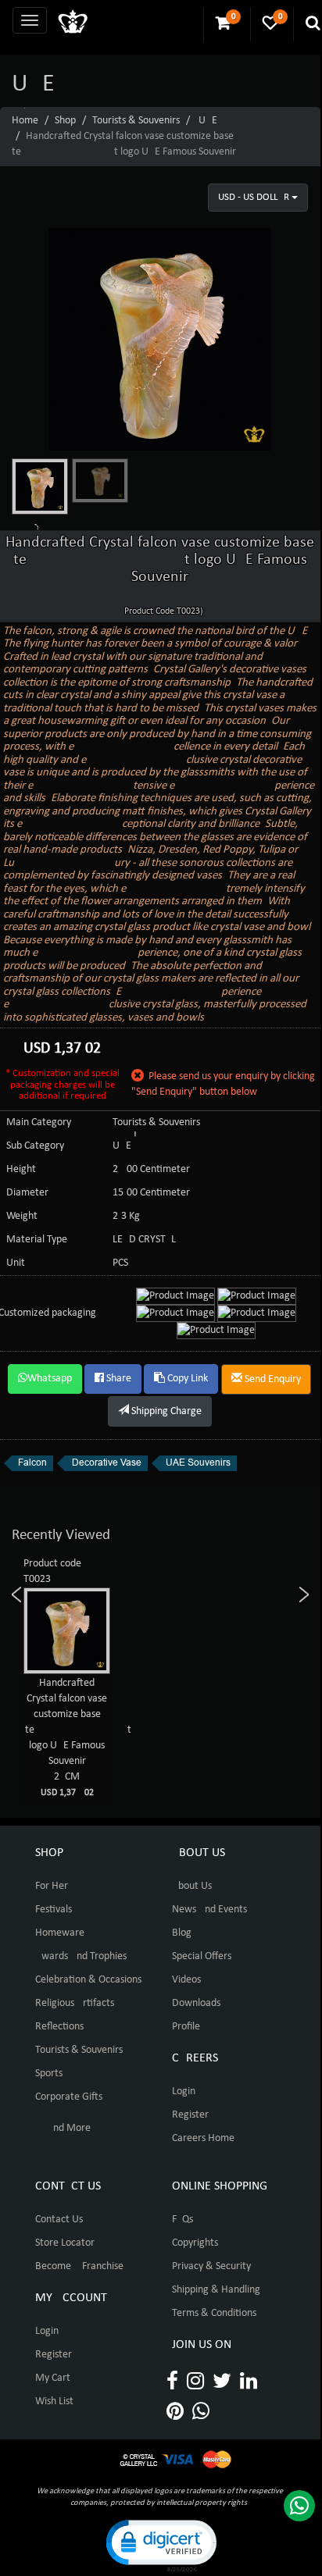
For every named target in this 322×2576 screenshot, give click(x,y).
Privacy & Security (211, 2266)
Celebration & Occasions (88, 1980)
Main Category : (41, 1122)
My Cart (53, 2378)
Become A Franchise (79, 2266)
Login (184, 2091)
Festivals (54, 1910)
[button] (160, 2544)
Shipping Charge (165, 1411)
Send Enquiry (272, 1379)
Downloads (196, 2003)
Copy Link (186, 1379)
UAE (208, 121)
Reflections (59, 2027)
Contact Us (59, 2220)
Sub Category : (38, 1146)
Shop (65, 121)
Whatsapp (50, 1379)
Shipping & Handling (216, 2290)
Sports (49, 2074)
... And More (63, 2128)
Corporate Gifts (69, 2097)
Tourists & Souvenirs (136, 121)
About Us (192, 1886)
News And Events (209, 1910)
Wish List (54, 2401)
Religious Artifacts (75, 2003)
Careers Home (203, 2138)
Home (25, 121)
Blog (182, 1933)
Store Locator (65, 2243)
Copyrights (195, 2243)
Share (118, 1379)
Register (190, 2115)
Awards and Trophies (81, 1956)
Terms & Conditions (214, 2313)
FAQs (182, 2220)
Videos (186, 1980)
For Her (52, 1886)
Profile (186, 2027)
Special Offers (202, 1956)
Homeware (60, 1933)
